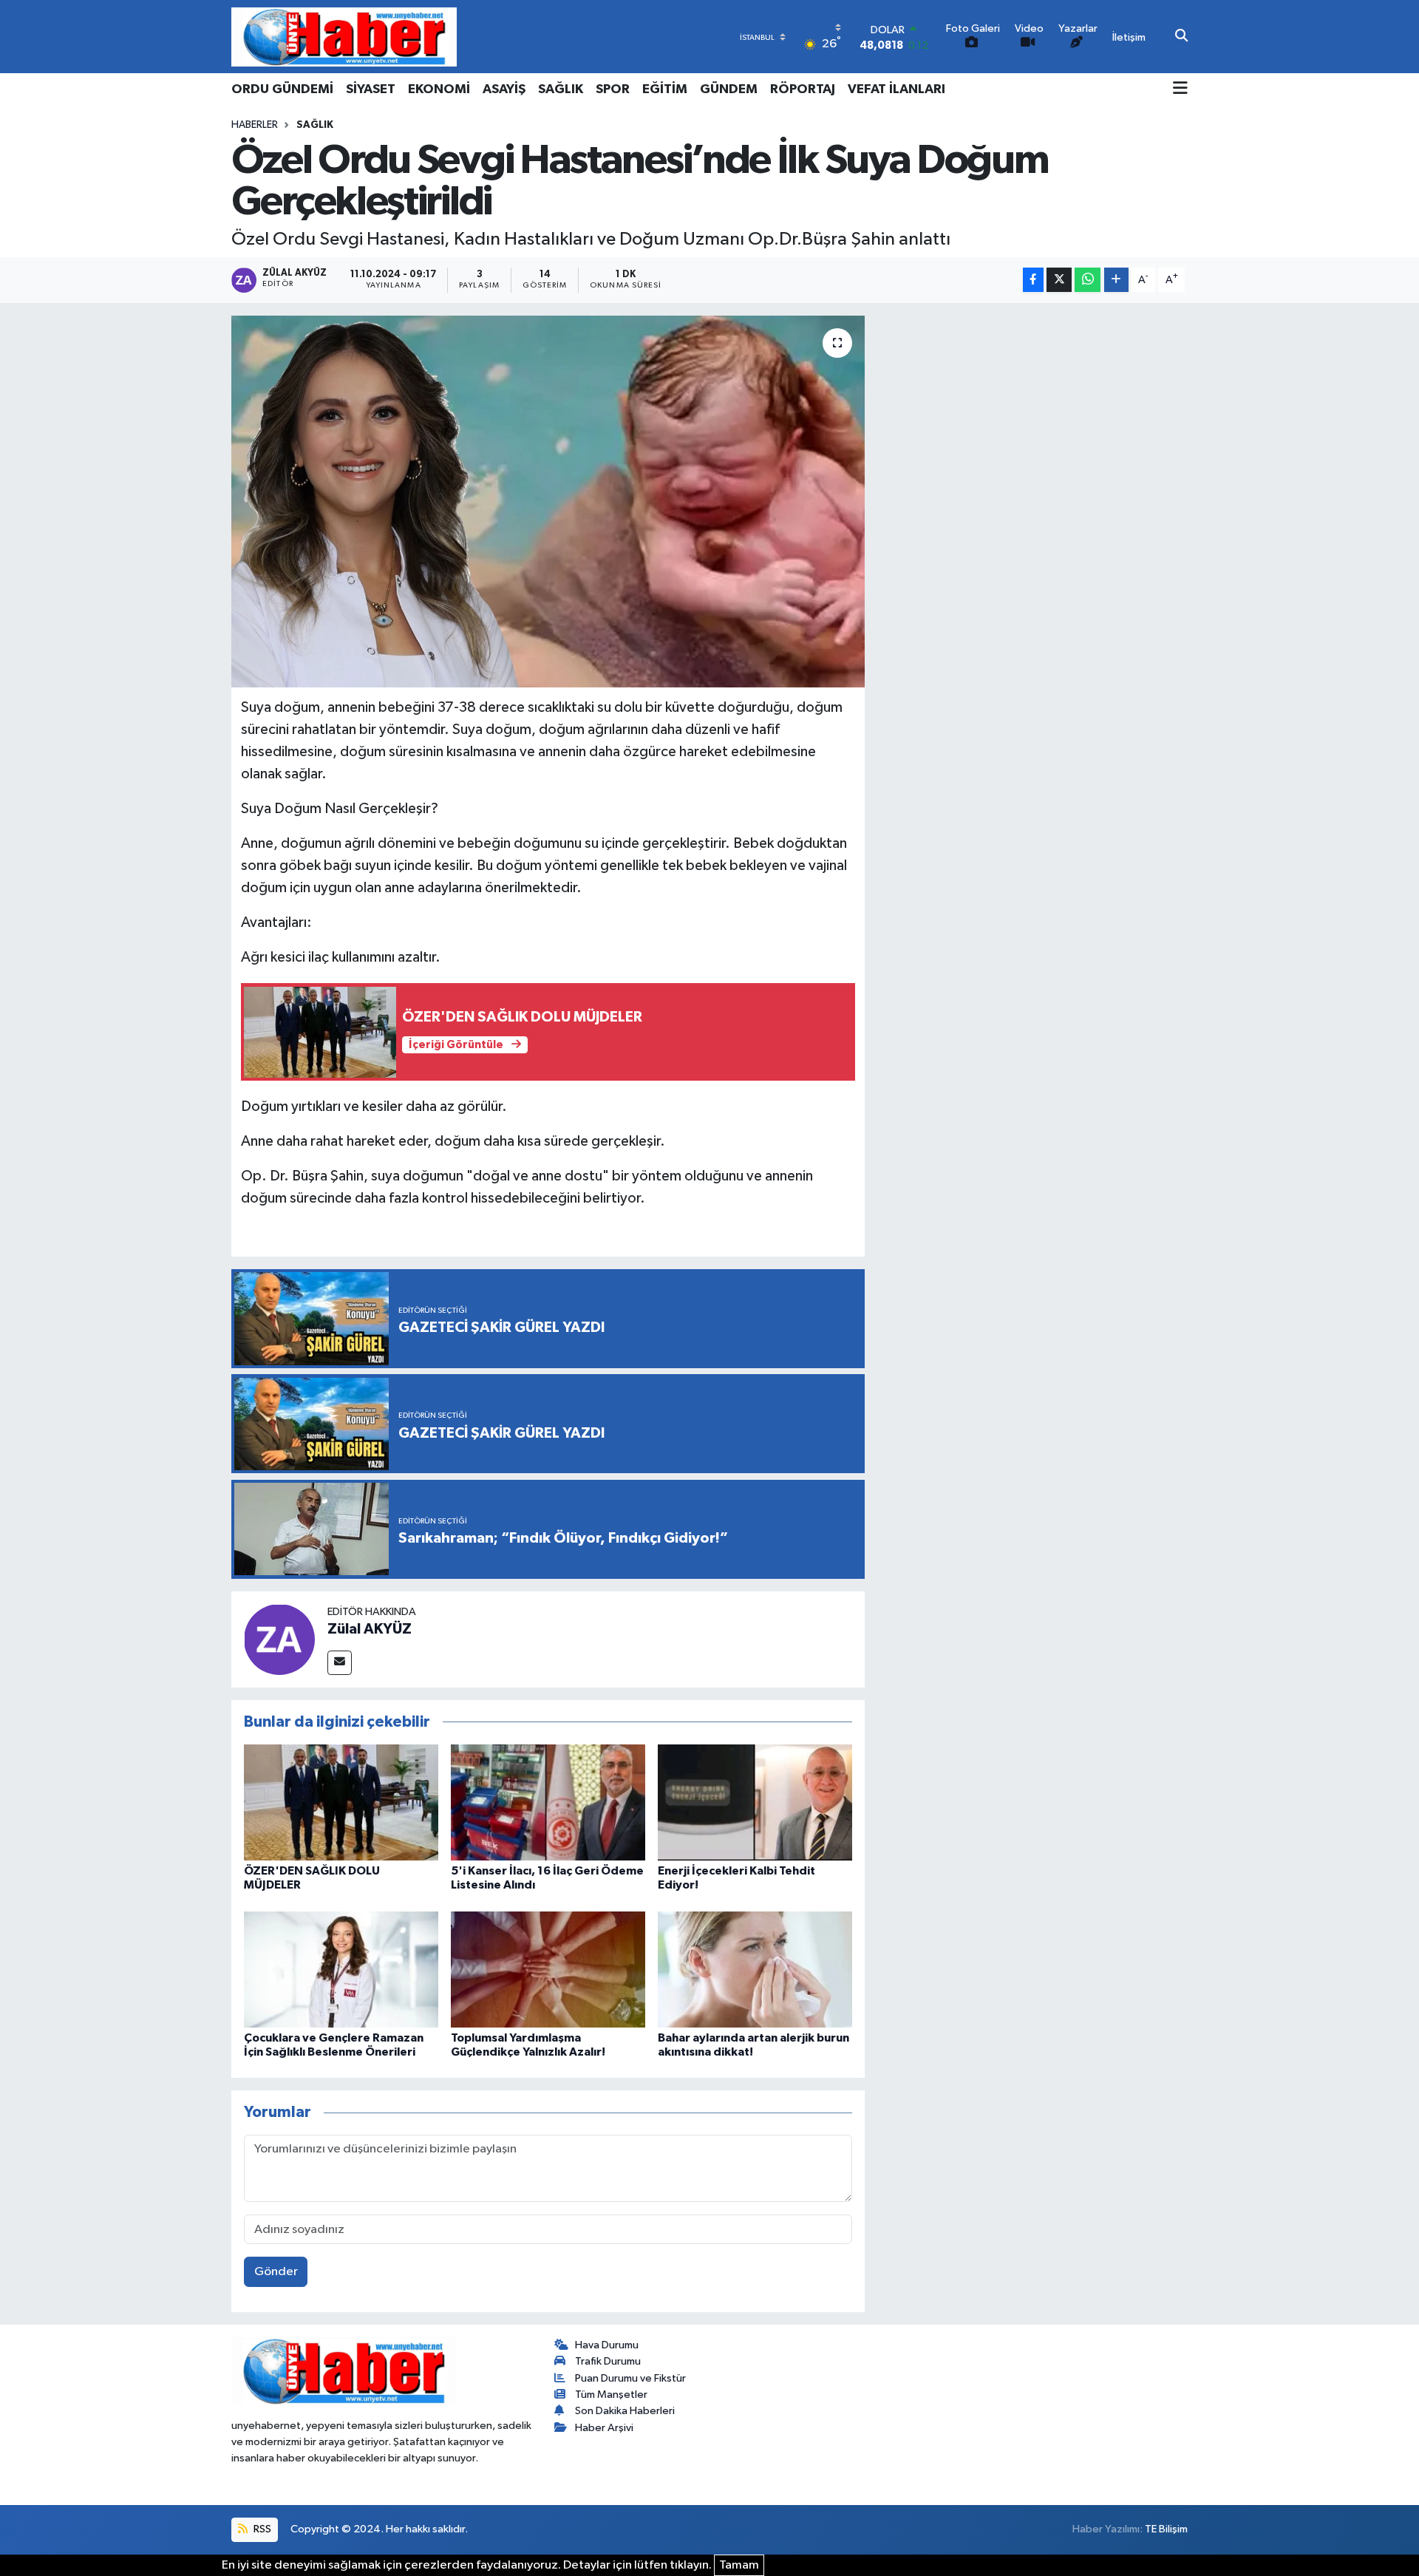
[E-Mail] (340, 1663)
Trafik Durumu (608, 2361)
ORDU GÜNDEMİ (282, 89)
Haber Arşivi (604, 2428)
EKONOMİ (439, 89)
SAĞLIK (561, 89)
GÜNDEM (729, 89)
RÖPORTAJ (803, 89)
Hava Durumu (607, 2345)
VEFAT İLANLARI (896, 89)
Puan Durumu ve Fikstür (630, 2378)
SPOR (613, 89)
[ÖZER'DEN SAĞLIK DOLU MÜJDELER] (341, 1802)
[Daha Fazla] (1116, 280)
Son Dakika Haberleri (625, 2411)
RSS (261, 2529)
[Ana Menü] (1180, 89)
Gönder (276, 2272)
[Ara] (1181, 37)
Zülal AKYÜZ (370, 1629)
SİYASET (371, 89)
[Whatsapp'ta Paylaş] (1088, 280)
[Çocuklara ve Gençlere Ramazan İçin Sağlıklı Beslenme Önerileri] (341, 1969)
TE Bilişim (1166, 2529)
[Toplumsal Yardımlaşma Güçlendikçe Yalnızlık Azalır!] (548, 1969)
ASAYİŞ (504, 89)
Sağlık (315, 125)
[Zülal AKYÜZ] (279, 1639)
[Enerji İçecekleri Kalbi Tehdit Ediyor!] (755, 1802)
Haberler (255, 125)
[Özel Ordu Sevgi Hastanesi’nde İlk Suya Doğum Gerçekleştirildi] (548, 501)
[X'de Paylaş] (1059, 280)
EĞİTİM (665, 89)
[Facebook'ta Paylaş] (1033, 280)
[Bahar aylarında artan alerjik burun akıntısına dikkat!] (755, 1969)
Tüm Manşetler (611, 2395)
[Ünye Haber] (344, 37)
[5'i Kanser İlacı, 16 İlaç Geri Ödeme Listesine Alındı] (548, 1802)
